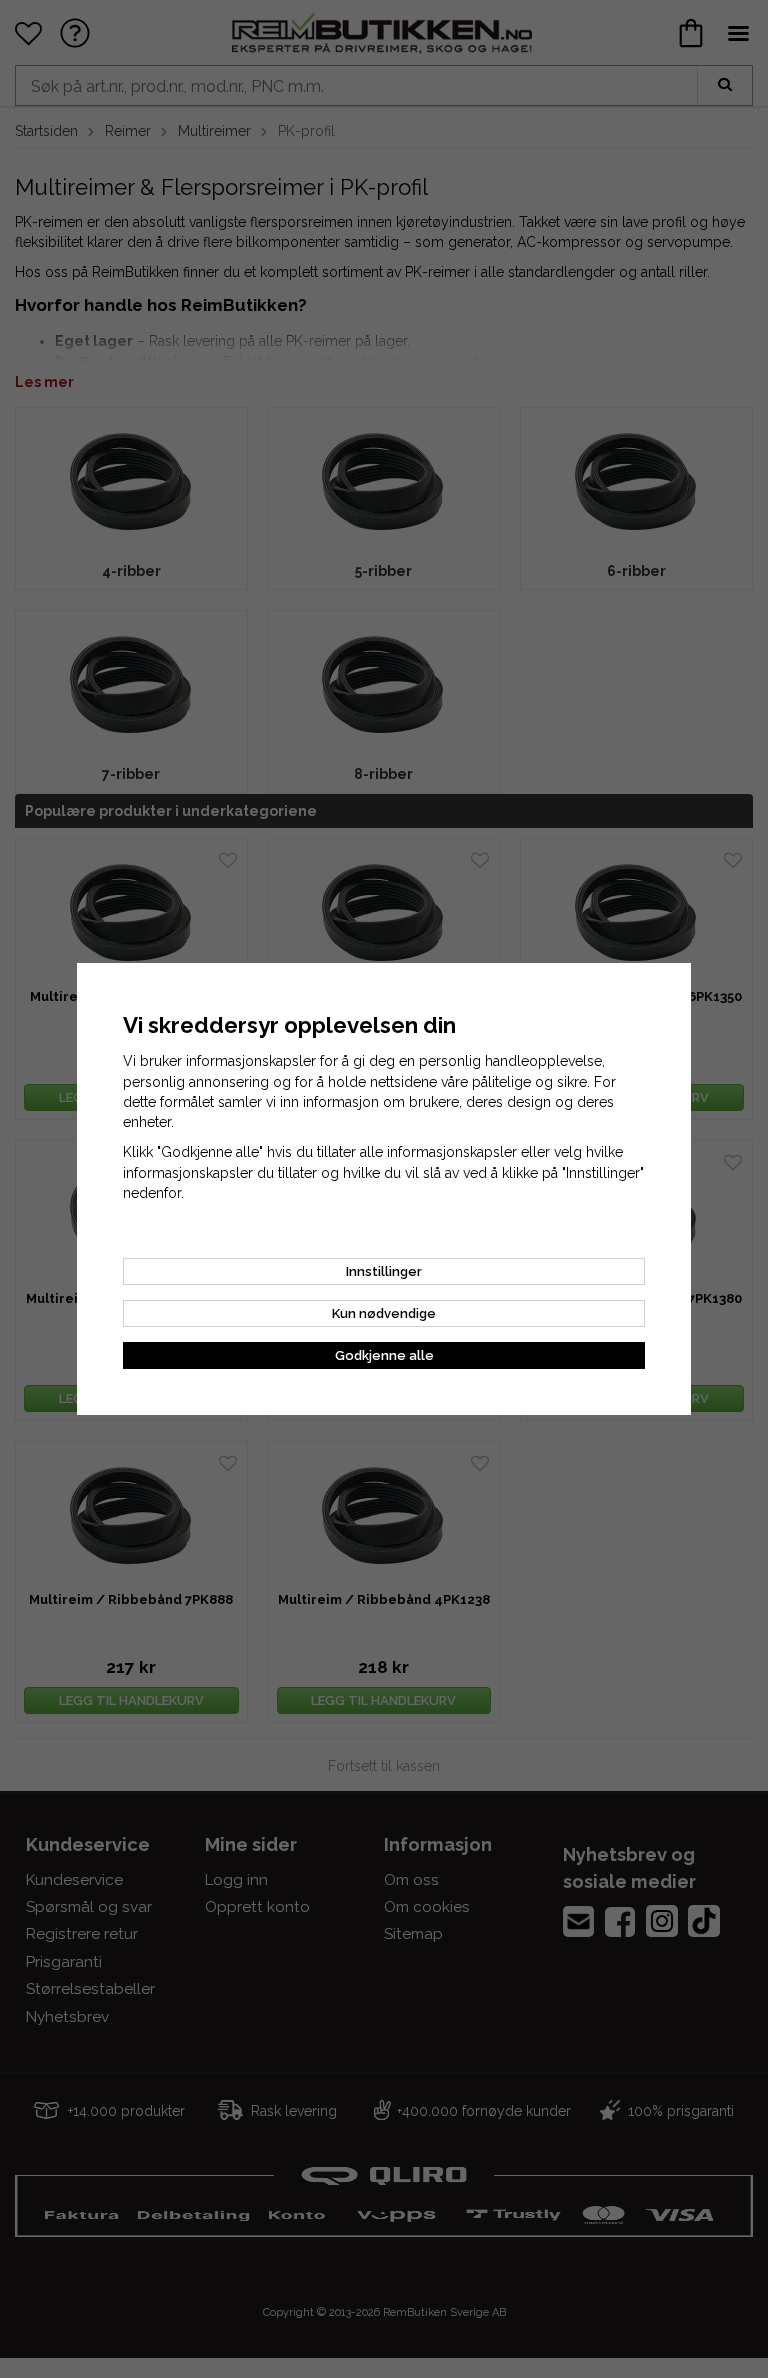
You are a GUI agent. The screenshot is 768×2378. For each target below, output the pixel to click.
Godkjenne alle (384, 1355)
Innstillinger (384, 1271)
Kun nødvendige (384, 1313)
